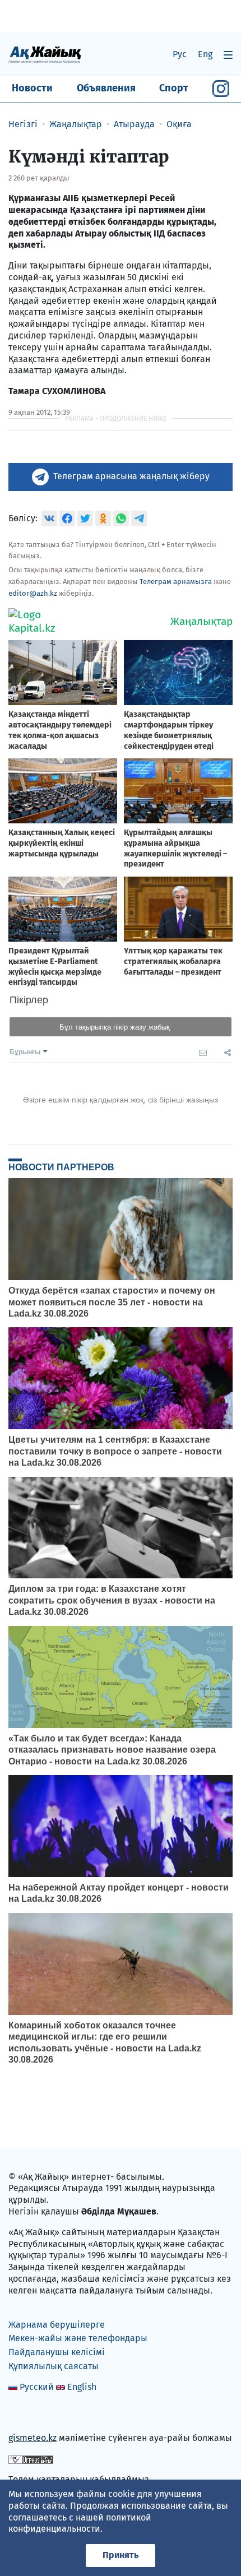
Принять (121, 2555)
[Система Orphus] (31, 2459)
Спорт (174, 88)
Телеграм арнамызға (176, 582)
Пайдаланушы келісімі (57, 2352)
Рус (180, 54)
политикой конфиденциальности (80, 2523)
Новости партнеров (61, 1167)
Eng (205, 54)
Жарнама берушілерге (57, 2325)
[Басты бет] (45, 54)
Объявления (106, 88)
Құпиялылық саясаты (54, 2366)
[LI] (33, 2414)
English (82, 2387)
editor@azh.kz (33, 593)
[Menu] (228, 55)
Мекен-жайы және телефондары (78, 2338)
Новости (32, 88)
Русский (37, 2387)
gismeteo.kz (33, 2438)
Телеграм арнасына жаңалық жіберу (131, 476)
